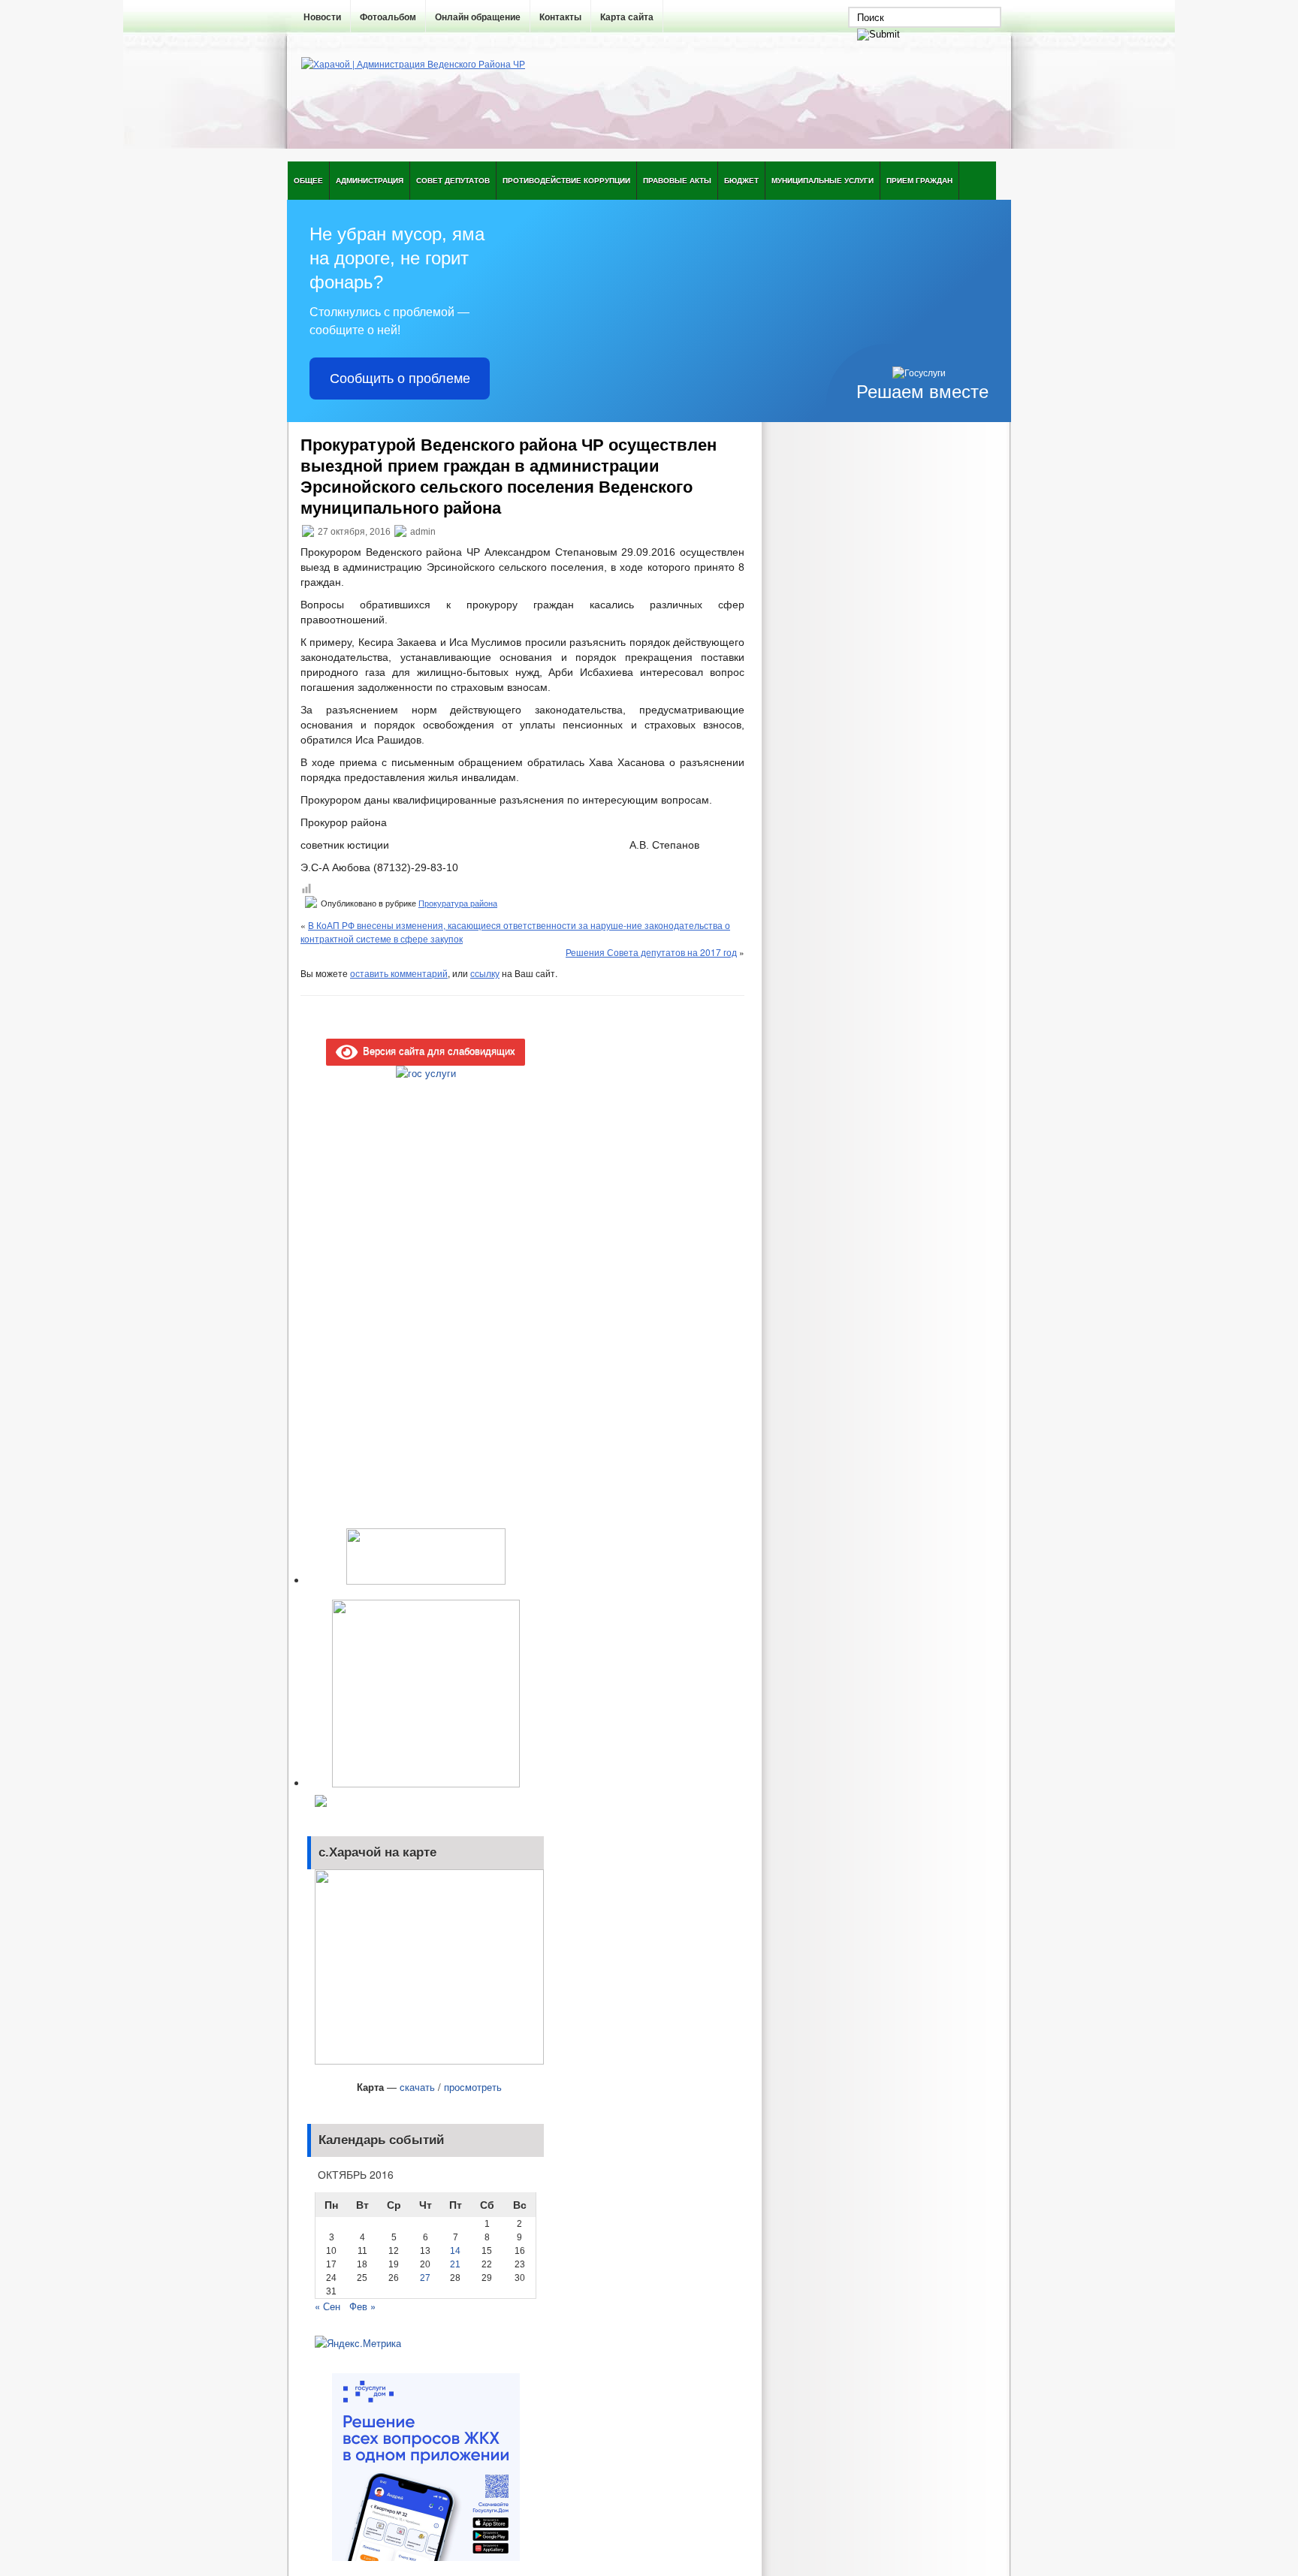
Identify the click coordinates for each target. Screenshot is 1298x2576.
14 (455, 2251)
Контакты (560, 17)
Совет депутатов (453, 180)
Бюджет (741, 180)
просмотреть (473, 2087)
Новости (322, 17)
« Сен (328, 2306)
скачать (417, 2087)
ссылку (485, 973)
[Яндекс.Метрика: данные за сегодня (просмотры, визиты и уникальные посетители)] (358, 2343)
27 (425, 2278)
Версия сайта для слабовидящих (436, 1050)
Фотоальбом (388, 17)
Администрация (370, 180)
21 (455, 2264)
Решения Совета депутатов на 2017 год (651, 952)
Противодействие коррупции (566, 180)
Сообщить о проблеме (400, 379)
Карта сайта (627, 17)
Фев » (362, 2306)
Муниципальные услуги (823, 180)
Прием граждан (919, 180)
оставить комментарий (399, 973)
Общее (308, 180)
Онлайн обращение (478, 17)
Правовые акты (677, 180)
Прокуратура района (458, 903)
